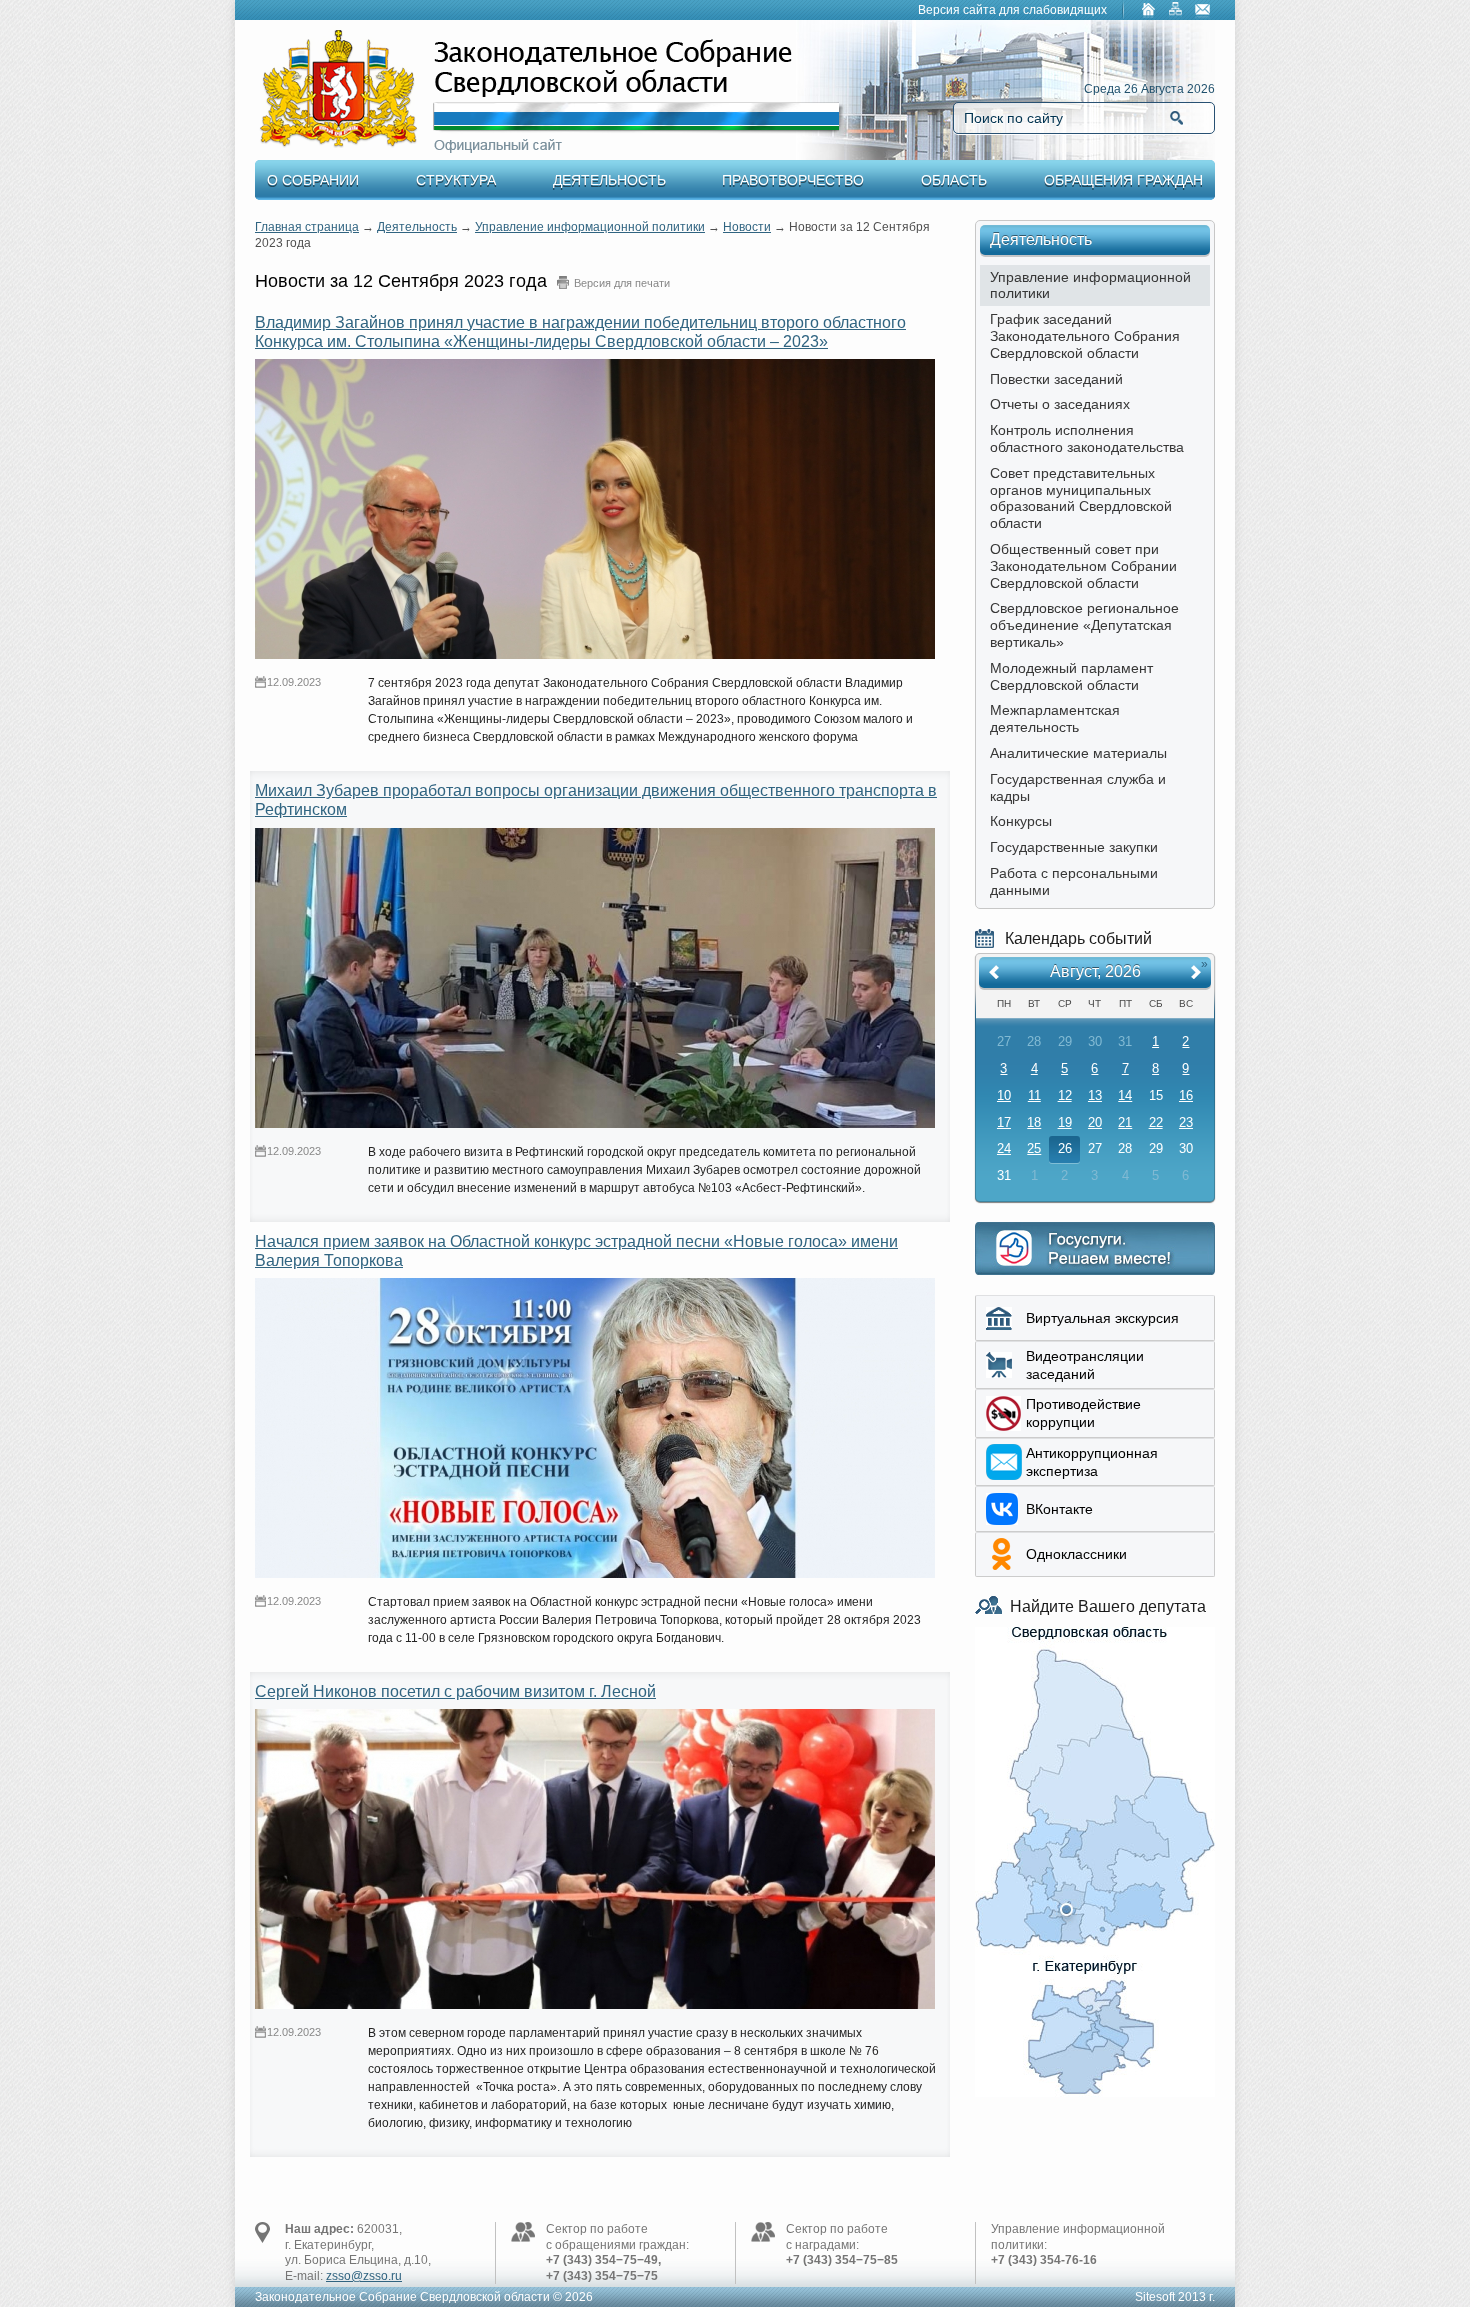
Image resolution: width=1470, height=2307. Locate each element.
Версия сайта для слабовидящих (1012, 10)
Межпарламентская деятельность (1055, 718)
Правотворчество (793, 180)
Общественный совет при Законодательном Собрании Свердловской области (1083, 566)
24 (1004, 1148)
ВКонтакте (1059, 1509)
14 (1125, 1095)
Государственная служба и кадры (1078, 787)
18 (1034, 1122)
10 (1004, 1095)
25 (1034, 1148)
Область (954, 180)
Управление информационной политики (590, 227)
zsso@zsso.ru (364, 2276)
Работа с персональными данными (1074, 881)
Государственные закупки (1074, 847)
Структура (456, 180)
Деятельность (609, 180)
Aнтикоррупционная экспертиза (1092, 1462)
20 (1095, 1122)
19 (1065, 1122)
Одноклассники (1076, 1554)
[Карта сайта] (1176, 11)
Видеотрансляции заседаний (1085, 1365)
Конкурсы (1021, 821)
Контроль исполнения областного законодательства (1087, 438)
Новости (747, 227)
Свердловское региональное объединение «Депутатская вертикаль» (1084, 625)
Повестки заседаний (1056, 379)
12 (1065, 1095)
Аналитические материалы (1078, 753)
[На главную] (1149, 11)
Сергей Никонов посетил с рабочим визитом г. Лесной (455, 1691)
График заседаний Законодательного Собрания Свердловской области (1085, 336)
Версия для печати (622, 283)
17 (1004, 1122)
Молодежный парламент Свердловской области (1071, 676)
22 (1156, 1122)
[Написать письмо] (1203, 11)
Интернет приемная (1095, 1248)
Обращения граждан (1123, 180)
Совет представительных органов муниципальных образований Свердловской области (1081, 498)
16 (1186, 1095)
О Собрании (313, 180)
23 (1186, 1122)
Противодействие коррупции (1083, 1413)
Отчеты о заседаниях (1060, 404)
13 (1095, 1095)
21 (1125, 1122)
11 (1034, 1095)
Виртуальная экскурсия (1102, 1318)
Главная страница (307, 227)
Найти (1176, 118)
